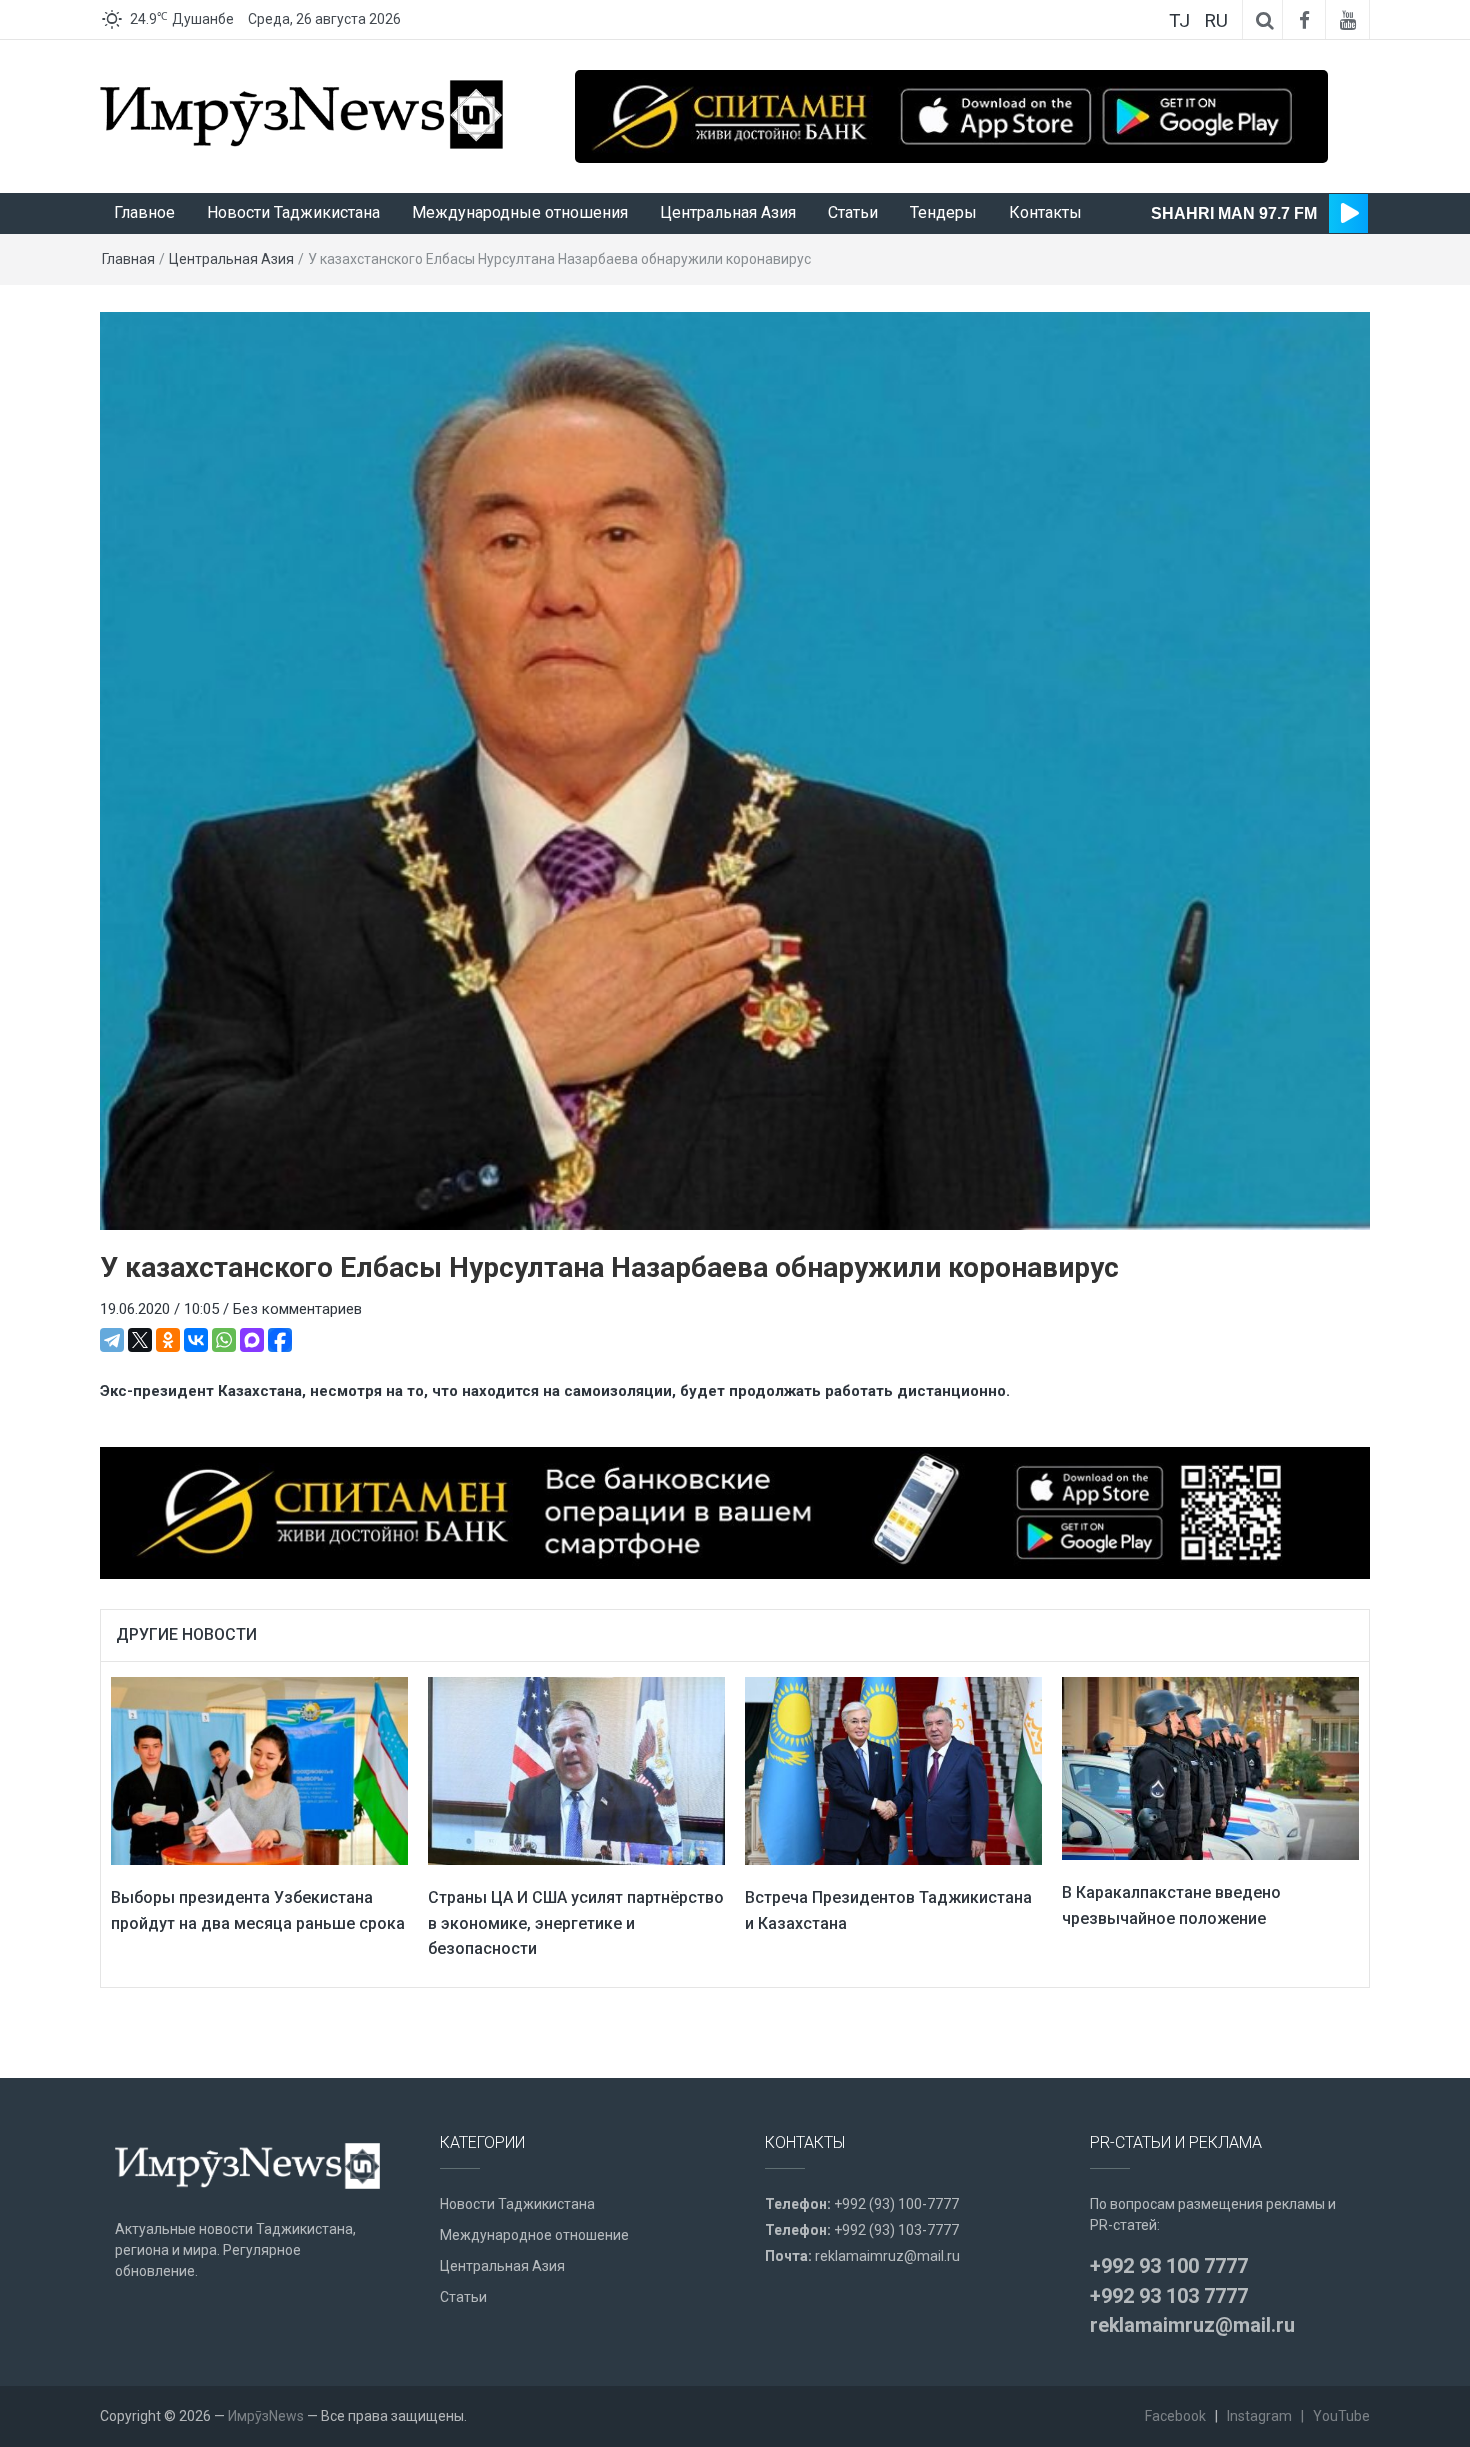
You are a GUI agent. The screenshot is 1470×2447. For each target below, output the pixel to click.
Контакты (1045, 212)
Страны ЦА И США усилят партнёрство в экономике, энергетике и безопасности (576, 1923)
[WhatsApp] (224, 1340)
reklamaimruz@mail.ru (887, 2256)
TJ (1179, 20)
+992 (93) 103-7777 (896, 2230)
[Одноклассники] (168, 1340)
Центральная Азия (728, 212)
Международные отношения (520, 212)
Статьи (853, 212)
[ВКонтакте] (196, 1340)
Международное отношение (534, 2235)
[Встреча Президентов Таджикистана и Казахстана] (893, 1770)
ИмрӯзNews (266, 2416)
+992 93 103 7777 (1169, 2296)
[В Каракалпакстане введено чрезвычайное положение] (1210, 1767)
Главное (144, 212)
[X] (140, 1340)
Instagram (1259, 2416)
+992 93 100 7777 (1169, 2266)
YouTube (1341, 2416)
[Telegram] (112, 1340)
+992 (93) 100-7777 (896, 2204)
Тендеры (943, 212)
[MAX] (252, 1340)
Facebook (1175, 2416)
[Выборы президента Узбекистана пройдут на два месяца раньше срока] (259, 1770)
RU (1216, 20)
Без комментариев (297, 1309)
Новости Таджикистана (293, 212)
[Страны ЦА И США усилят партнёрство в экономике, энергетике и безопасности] (576, 1770)
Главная (128, 259)
